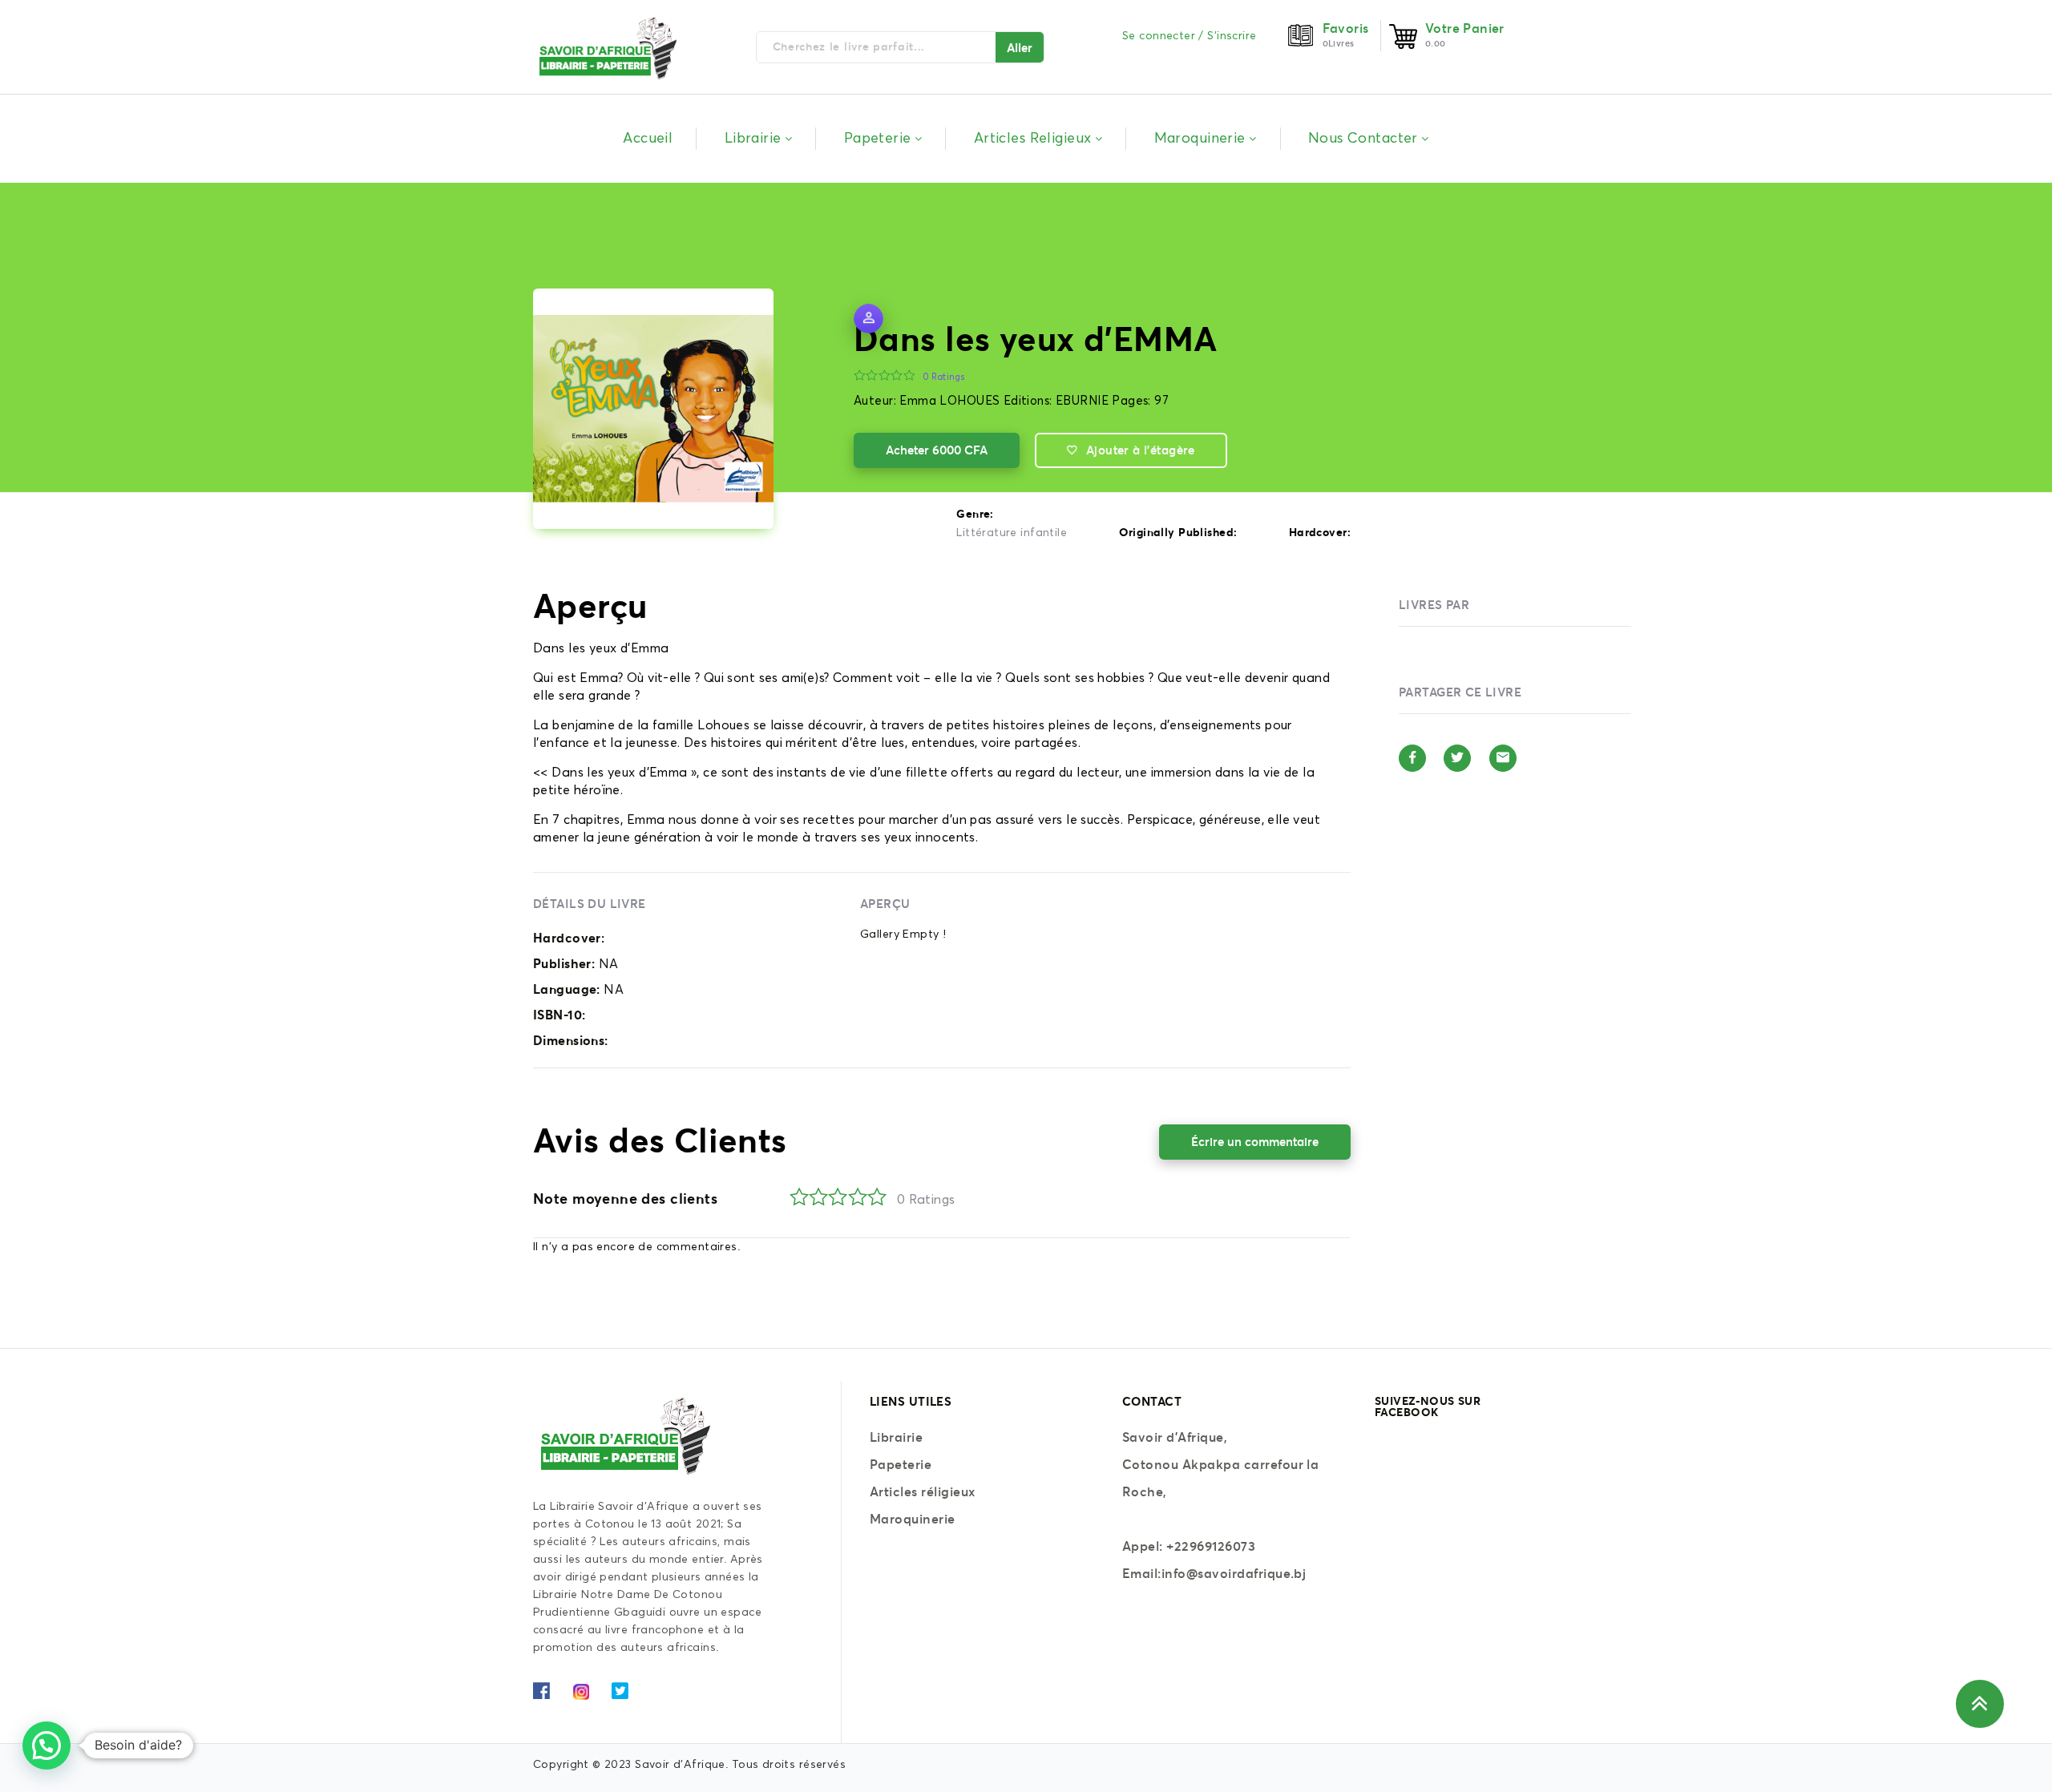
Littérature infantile (1012, 533)
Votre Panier (1465, 28)
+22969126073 (1211, 1546)
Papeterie (901, 1464)
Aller (1020, 48)
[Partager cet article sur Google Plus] (1503, 758)
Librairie (896, 1437)
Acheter (937, 450)
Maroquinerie (913, 1519)
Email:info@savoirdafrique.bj (1214, 1573)
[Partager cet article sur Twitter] (1457, 758)
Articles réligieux (923, 1491)
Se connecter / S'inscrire (1190, 36)
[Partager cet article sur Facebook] (1412, 758)
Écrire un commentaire (1255, 1142)
